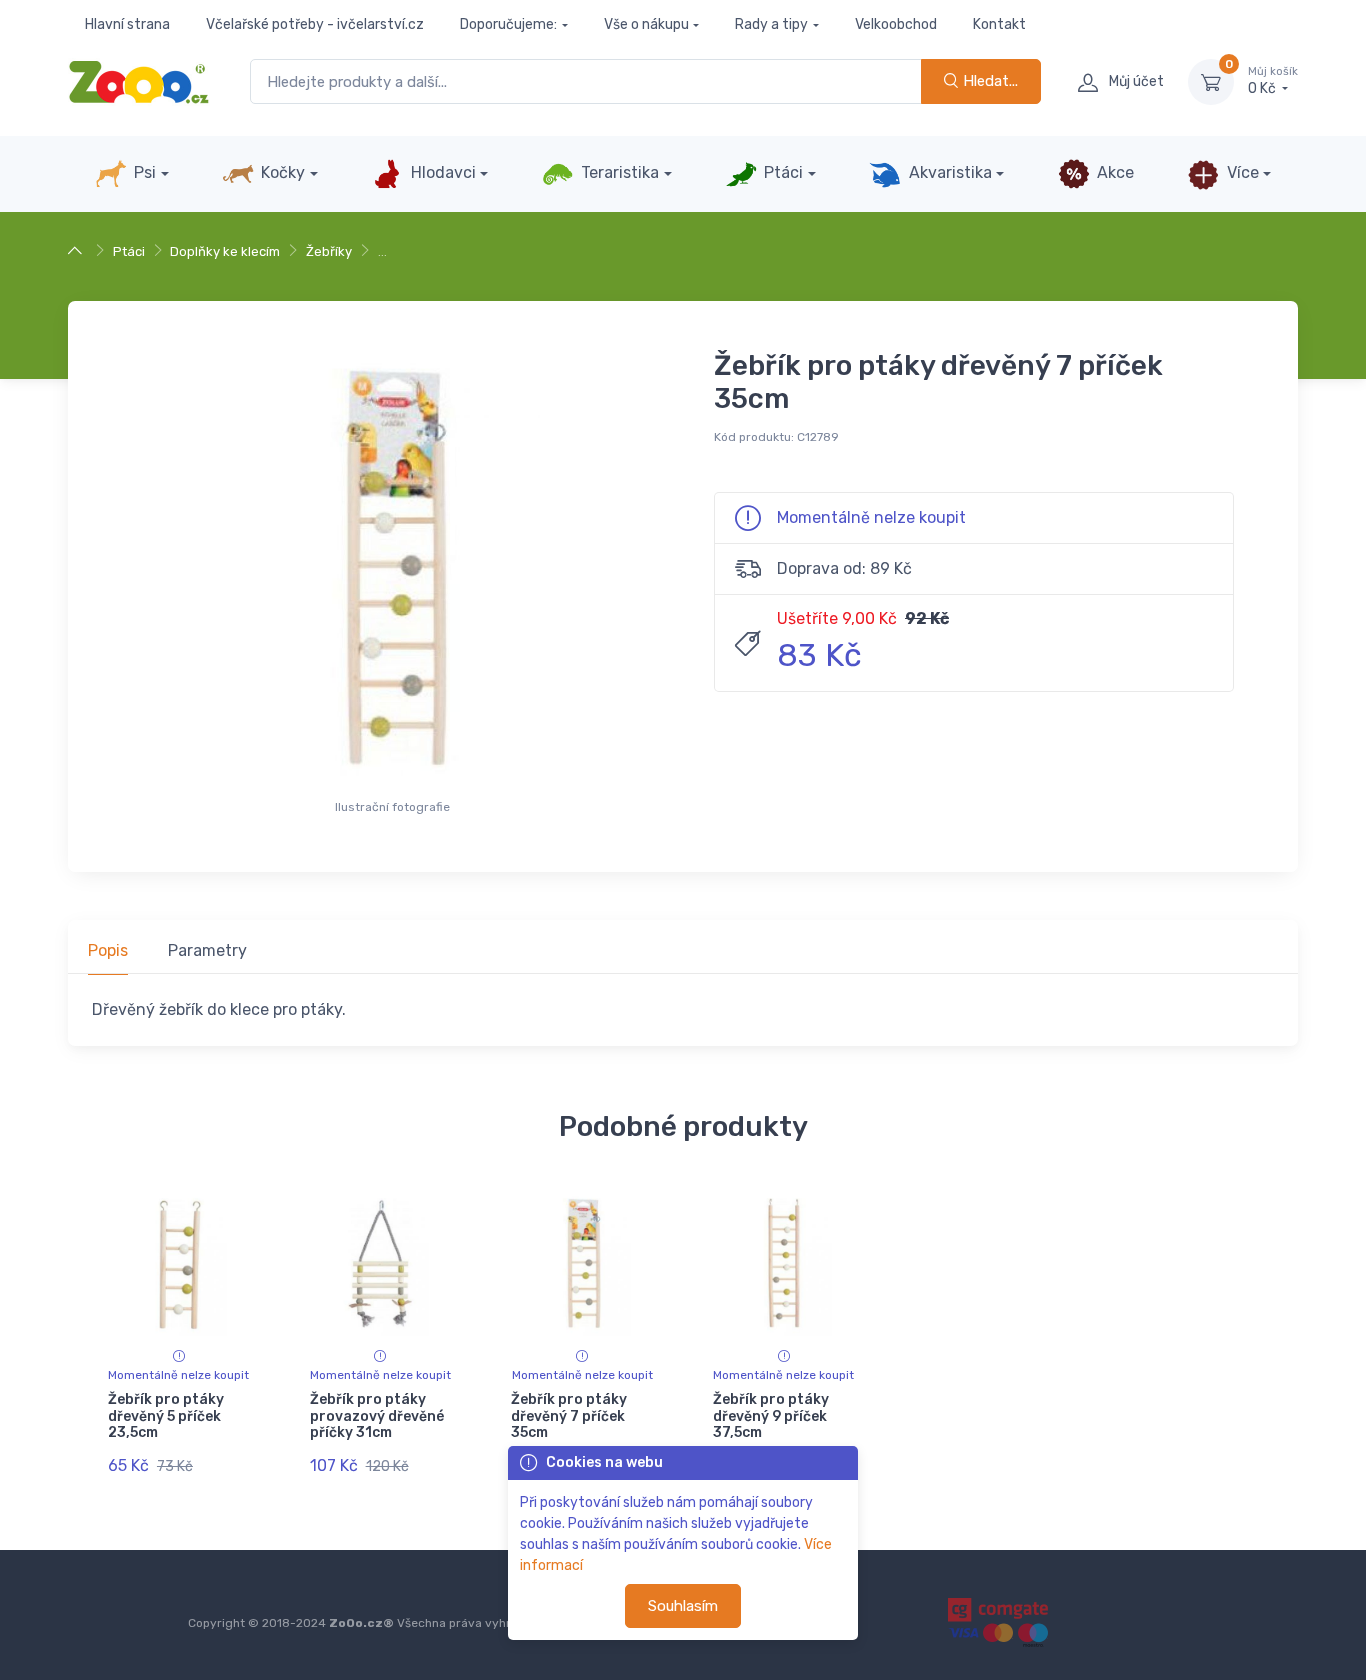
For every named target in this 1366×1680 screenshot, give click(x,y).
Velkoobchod (896, 24)
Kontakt (999, 24)
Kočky (281, 172)
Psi (143, 172)
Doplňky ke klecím (225, 251)
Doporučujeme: (508, 24)
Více (1241, 172)
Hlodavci (441, 172)
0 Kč (1273, 81)
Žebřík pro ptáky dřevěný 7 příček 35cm (569, 1416)
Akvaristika (948, 172)
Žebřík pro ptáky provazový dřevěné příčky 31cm (377, 1416)
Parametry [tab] (207, 950)
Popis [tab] (108, 950)
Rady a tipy (771, 24)
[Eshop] (77, 251)
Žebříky (329, 251)
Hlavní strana (127, 24)
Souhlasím (683, 1606)
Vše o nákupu (646, 24)
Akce (1113, 172)
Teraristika (618, 172)
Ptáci (781, 172)
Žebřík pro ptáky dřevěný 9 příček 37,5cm (771, 1416)
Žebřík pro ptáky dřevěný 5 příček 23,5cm (166, 1416)
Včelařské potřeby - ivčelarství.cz (315, 24)
